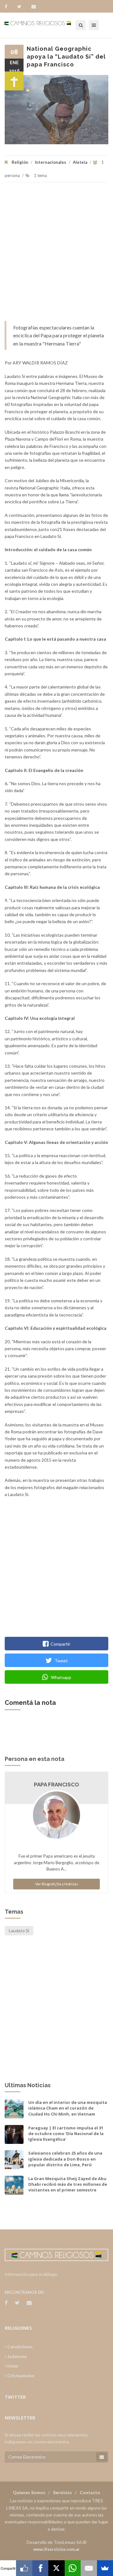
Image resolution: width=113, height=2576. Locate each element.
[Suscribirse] (102, 2457)
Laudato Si (19, 1931)
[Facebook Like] (24, 2568)
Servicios (62, 2492)
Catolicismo (19, 2347)
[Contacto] (34, 7)
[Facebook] (9, 7)
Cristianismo (20, 2376)
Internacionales (51, 162)
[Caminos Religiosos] (46, 25)
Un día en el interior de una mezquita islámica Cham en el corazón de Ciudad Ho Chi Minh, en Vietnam (68, 2108)
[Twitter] (22, 7)
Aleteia (80, 162)
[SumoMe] (105, 2568)
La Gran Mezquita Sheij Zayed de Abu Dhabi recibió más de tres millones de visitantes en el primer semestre (68, 2184)
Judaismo (17, 2356)
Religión (20, 162)
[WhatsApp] (73, 2568)
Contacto (90, 2492)
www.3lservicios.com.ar (56, 2549)
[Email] (89, 2568)
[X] (56, 2568)
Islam (12, 2366)
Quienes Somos (29, 2492)
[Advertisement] (56, 255)
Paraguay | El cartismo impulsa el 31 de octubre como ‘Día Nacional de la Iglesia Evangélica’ (66, 2133)
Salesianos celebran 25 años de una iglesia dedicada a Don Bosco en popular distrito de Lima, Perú (65, 2159)
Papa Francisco (56, 1785)
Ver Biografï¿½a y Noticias (57, 1884)
